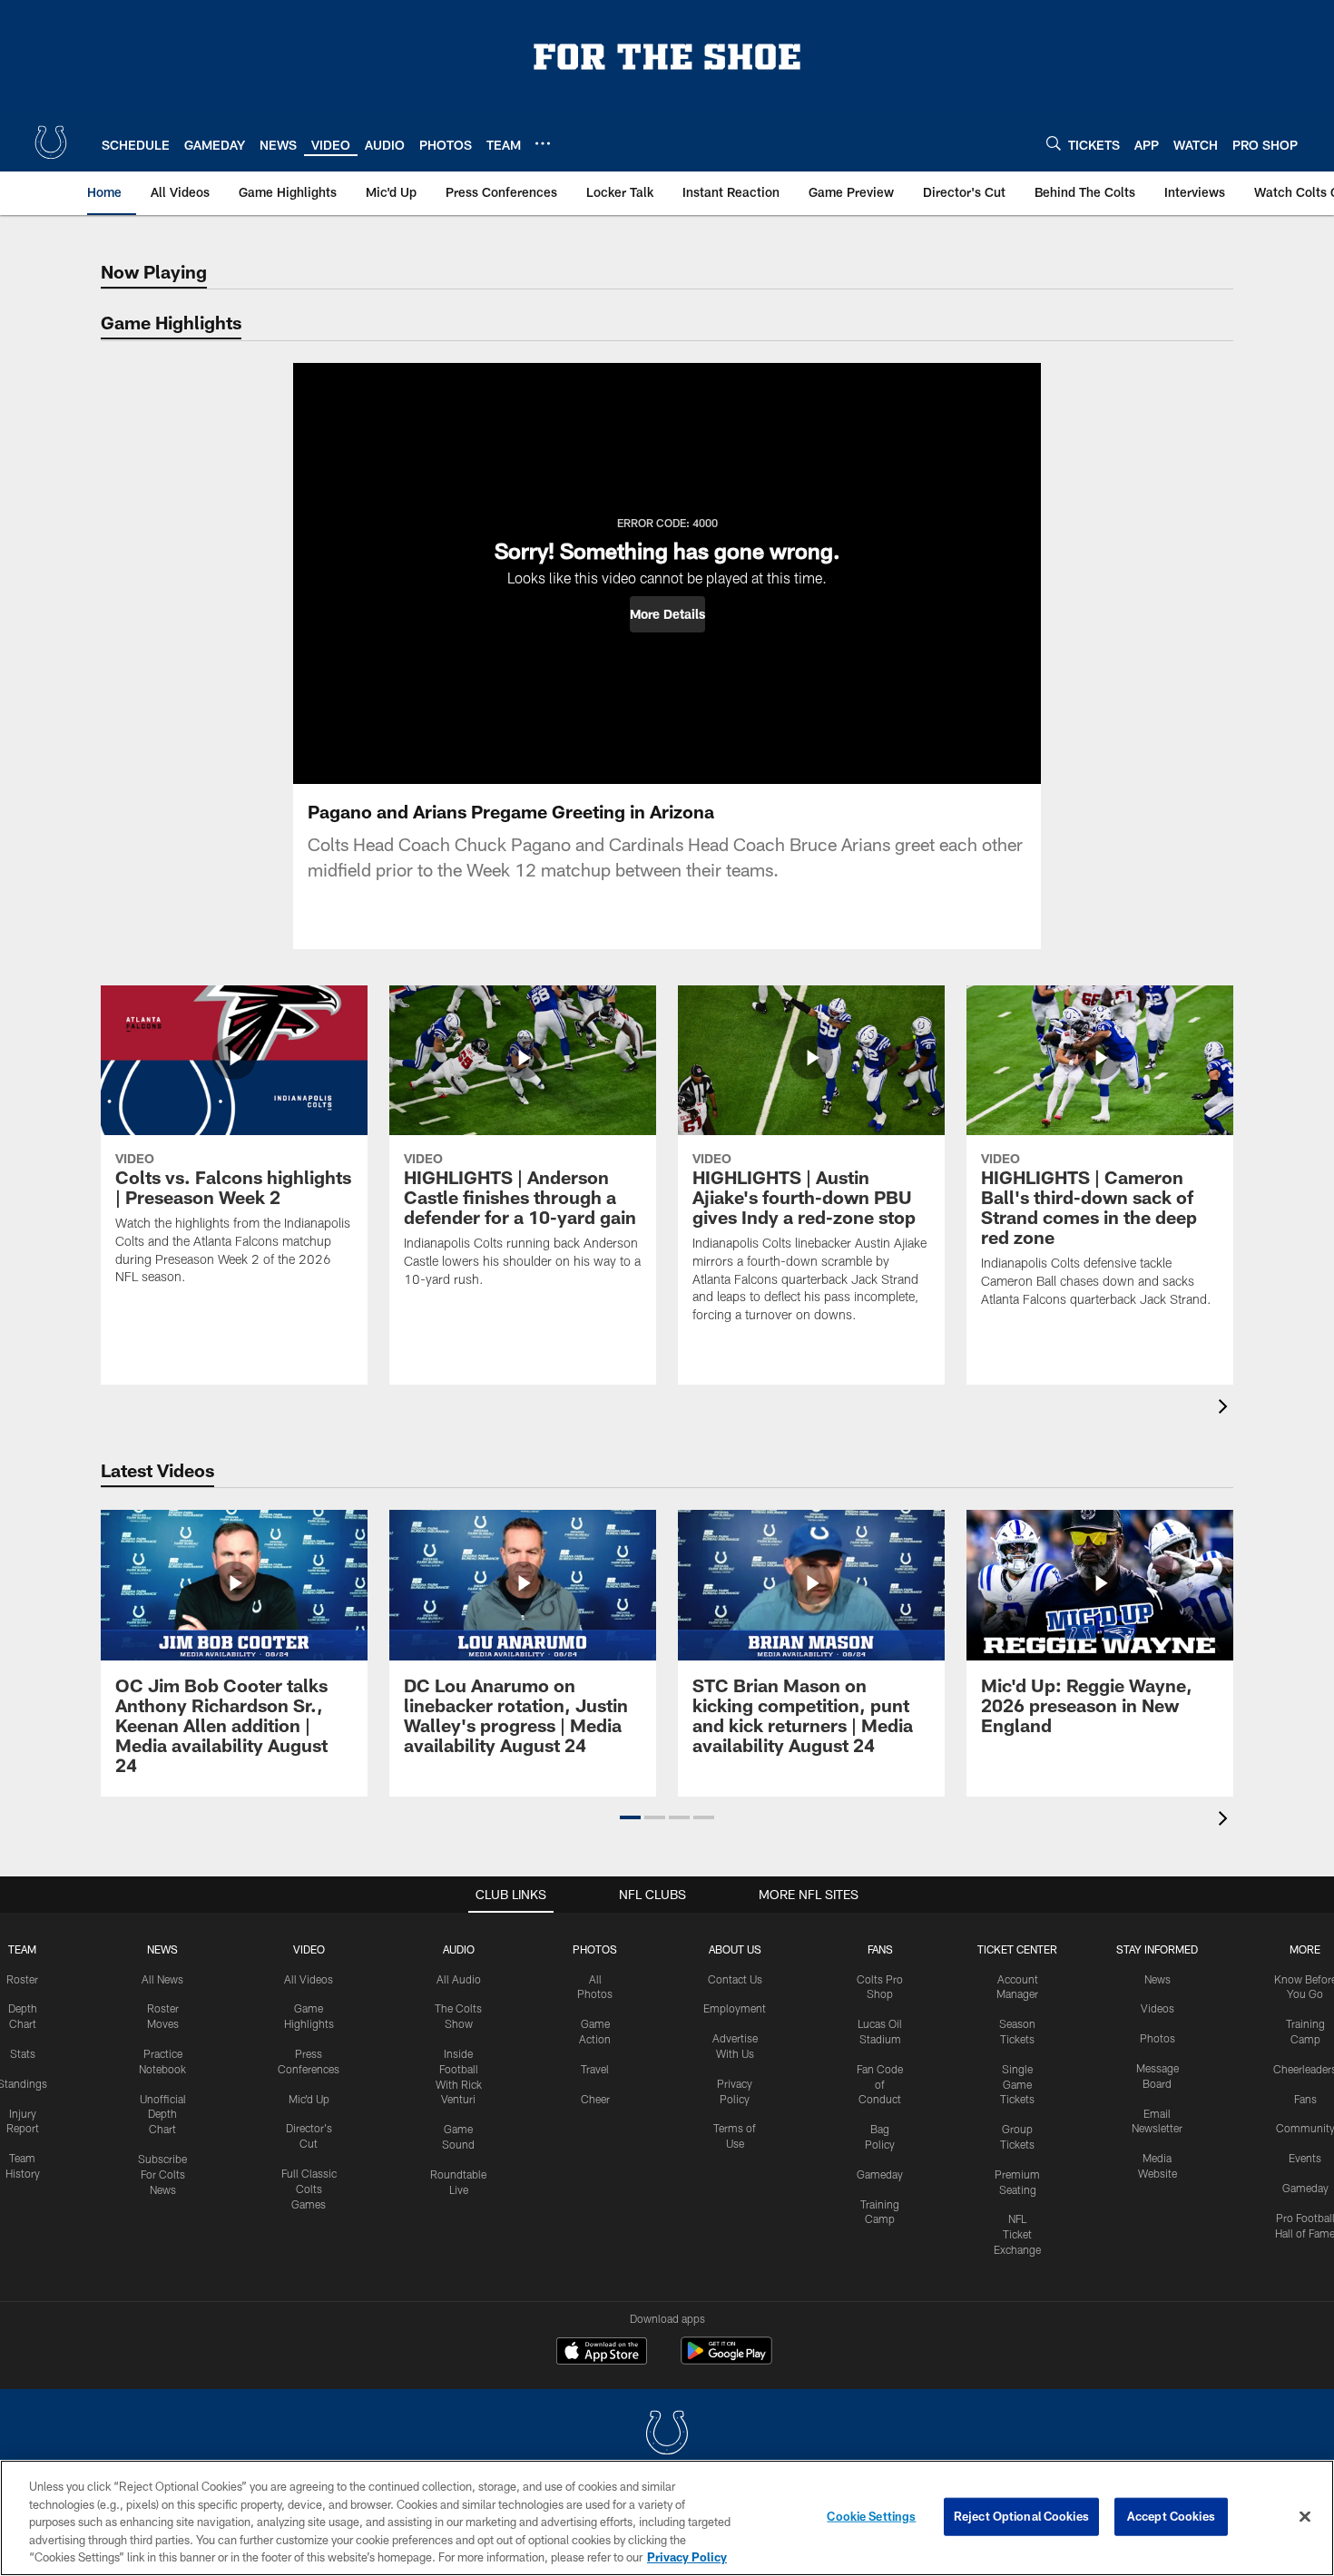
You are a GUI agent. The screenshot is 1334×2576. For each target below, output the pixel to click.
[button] (667, 614)
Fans (1305, 2099)
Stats (23, 2053)
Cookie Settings (871, 2516)
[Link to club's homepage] (51, 142)
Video (309, 1949)
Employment (735, 2008)
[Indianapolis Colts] (667, 2435)
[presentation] (1226, 1409)
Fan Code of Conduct (880, 2084)
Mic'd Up (309, 2099)
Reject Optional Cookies (1021, 2516)
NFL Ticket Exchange (1017, 2234)
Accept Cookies (1171, 2516)
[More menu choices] (543, 143)
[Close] (1305, 2517)
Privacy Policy (687, 2557)
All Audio (459, 1979)
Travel (595, 2069)
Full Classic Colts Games (309, 2189)
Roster (22, 1979)
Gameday (880, 2174)
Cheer (595, 2099)
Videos (1157, 2008)
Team (22, 1949)
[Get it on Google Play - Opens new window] (726, 2360)
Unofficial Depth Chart (163, 2114)
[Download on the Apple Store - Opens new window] (602, 2353)
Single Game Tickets (1017, 2084)
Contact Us (735, 1979)
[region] (667, 2518)
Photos (595, 1949)
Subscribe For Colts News (162, 2174)
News (162, 1949)
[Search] (1054, 143)
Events (1305, 2158)
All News (162, 1979)
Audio (459, 1949)
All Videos (309, 1979)
